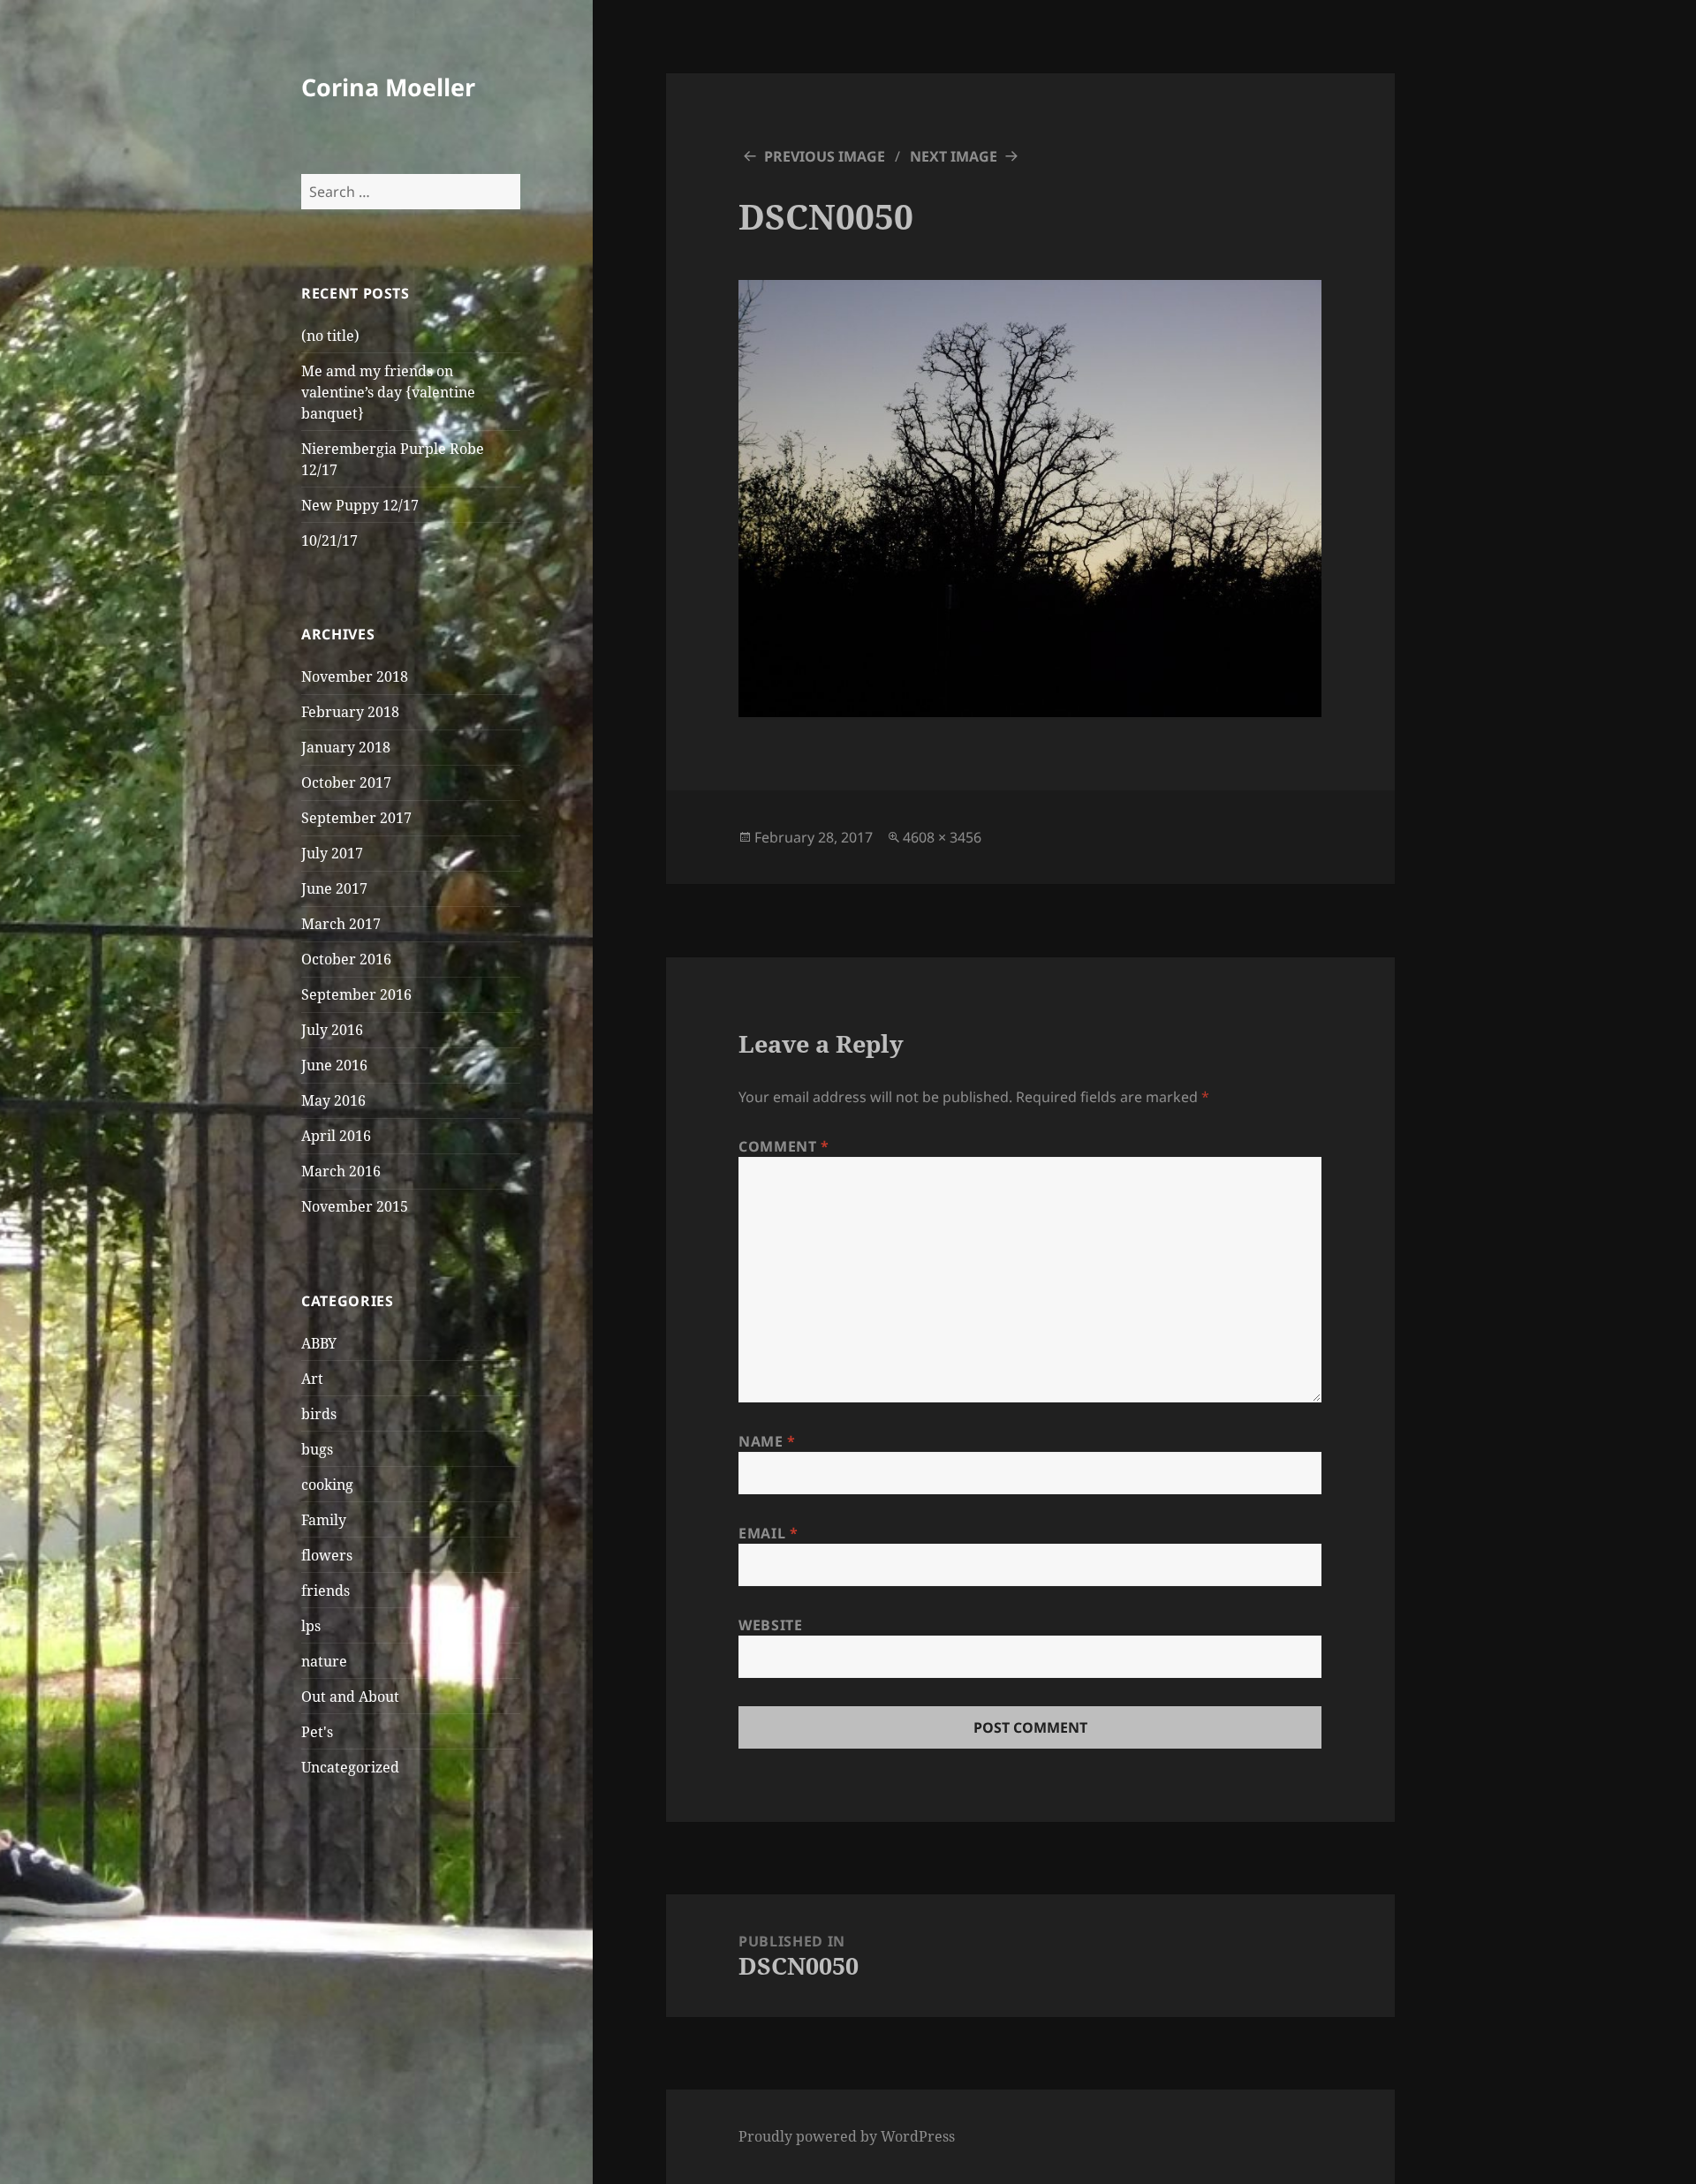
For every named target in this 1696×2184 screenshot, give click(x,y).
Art (312, 1379)
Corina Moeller (388, 87)
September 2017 (356, 818)
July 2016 (332, 1030)
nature (324, 1661)
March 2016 (341, 1171)
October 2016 (346, 959)
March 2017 (341, 924)
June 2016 (334, 1065)
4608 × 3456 (942, 837)
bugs (317, 1449)
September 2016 (356, 994)
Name (767, 1441)
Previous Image (825, 156)
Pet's (317, 1732)
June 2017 (334, 888)
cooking (327, 1485)
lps (311, 1626)
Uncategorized (350, 1767)
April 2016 (336, 1136)
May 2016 (333, 1100)
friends (326, 1591)
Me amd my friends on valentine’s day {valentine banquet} (388, 392)
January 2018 (346, 747)
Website (770, 1625)
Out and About (350, 1697)
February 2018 (350, 712)
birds (319, 1414)
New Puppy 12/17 (360, 505)
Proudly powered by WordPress (847, 2136)
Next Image (954, 156)
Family (324, 1520)
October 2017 (346, 782)
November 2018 (355, 676)
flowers (327, 1555)
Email (768, 1533)
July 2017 (332, 853)
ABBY (319, 1343)
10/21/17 (329, 540)
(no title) (330, 336)
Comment (784, 1146)
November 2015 (355, 1206)
